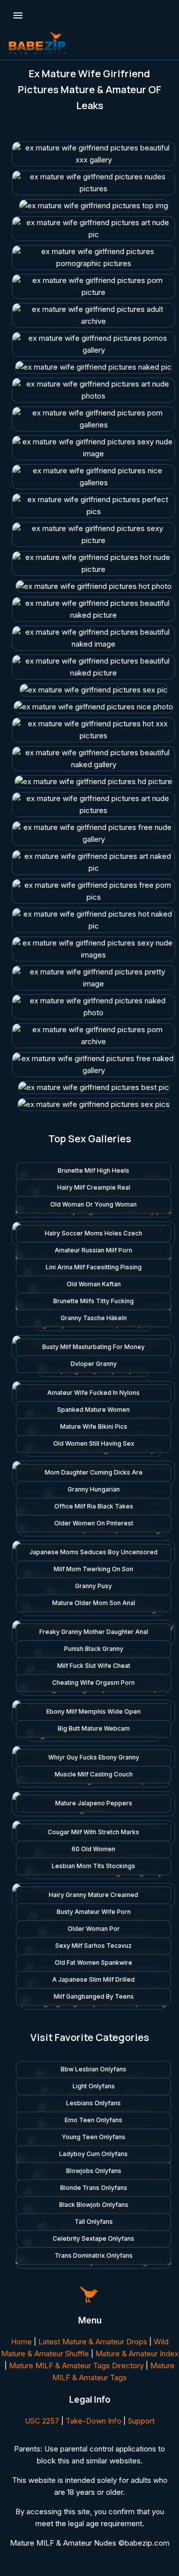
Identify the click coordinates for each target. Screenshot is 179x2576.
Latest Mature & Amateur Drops (93, 2342)
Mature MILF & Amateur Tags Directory (76, 2366)
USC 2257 (42, 2421)
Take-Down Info (93, 2421)
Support (141, 2421)
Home (21, 2342)
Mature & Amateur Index (137, 2354)
